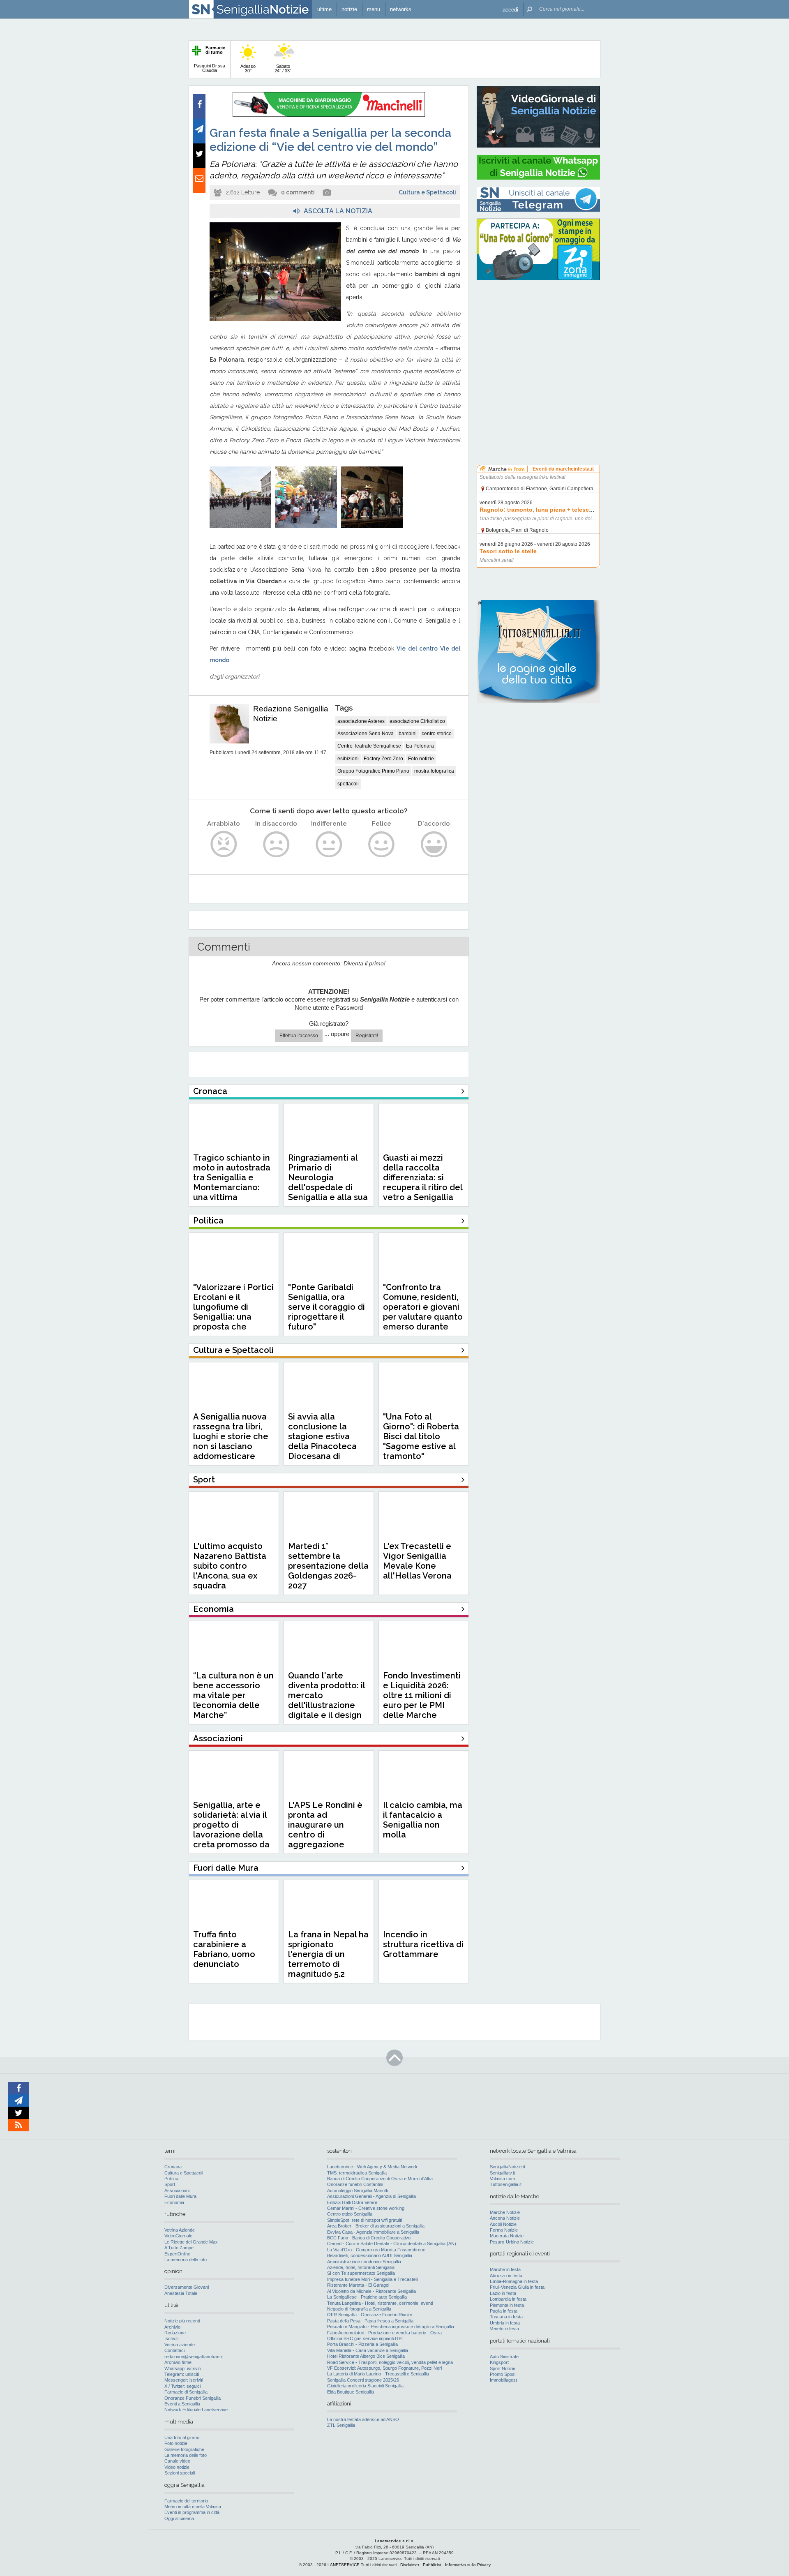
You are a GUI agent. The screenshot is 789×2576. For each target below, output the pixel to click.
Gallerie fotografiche (184, 2449)
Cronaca (173, 2167)
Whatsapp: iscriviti (182, 2368)
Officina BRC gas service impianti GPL (366, 2338)
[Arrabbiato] (224, 844)
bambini (408, 734)
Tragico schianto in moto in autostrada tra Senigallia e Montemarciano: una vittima (232, 1177)
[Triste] (276, 844)
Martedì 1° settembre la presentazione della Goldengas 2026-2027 (328, 1566)
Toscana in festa (506, 2317)
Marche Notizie (505, 2212)
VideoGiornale (178, 2236)
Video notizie (177, 2467)
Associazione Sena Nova (366, 734)
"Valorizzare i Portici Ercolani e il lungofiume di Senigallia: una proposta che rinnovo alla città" (233, 1312)
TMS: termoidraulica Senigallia (357, 2173)
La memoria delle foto (186, 2260)
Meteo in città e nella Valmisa (193, 2507)
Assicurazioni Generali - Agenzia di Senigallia (371, 2196)
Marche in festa (505, 2269)
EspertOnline (177, 2254)
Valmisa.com (502, 2179)
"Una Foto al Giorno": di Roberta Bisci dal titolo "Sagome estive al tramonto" (421, 1436)
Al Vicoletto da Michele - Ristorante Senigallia (371, 2291)
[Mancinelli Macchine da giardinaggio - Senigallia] (329, 115)
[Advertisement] (538, 339)
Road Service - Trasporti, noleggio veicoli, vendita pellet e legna (390, 2362)
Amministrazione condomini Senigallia (364, 2262)
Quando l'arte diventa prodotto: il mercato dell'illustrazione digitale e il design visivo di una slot (326, 1700)
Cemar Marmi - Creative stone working (366, 2208)
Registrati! (367, 1036)
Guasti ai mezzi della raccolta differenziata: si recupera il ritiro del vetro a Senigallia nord (423, 1182)
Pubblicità (432, 2565)
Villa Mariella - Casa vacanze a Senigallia (368, 2350)
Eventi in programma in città (192, 2512)
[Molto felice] (434, 844)
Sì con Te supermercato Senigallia (361, 2273)
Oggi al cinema (179, 2518)
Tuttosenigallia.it (506, 2184)
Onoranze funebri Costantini (355, 2184)
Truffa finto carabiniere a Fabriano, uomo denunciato (224, 1949)
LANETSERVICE (344, 2565)
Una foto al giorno (182, 2438)
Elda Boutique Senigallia (351, 2392)
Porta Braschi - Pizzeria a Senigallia (362, 2344)
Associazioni (177, 2191)
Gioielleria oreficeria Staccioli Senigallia (365, 2386)
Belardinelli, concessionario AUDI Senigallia (370, 2255)
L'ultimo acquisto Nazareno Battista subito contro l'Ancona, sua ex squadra (230, 1566)
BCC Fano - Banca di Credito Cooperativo (369, 2238)
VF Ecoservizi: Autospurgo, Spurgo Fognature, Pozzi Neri (384, 2368)
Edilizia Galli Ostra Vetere (352, 2202)
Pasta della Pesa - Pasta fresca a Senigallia (370, 2321)
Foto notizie (421, 759)
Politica (171, 2179)
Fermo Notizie (504, 2230)
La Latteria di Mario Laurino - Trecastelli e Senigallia (378, 2374)
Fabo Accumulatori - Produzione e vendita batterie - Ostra (384, 2333)
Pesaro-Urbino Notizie (512, 2242)
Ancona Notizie (505, 2218)
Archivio (172, 2327)
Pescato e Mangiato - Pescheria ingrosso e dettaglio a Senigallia (391, 2327)
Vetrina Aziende (180, 2230)
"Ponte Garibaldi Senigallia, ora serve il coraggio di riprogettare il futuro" (326, 1307)
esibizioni (348, 759)
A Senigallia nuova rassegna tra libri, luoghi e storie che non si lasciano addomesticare (231, 1436)
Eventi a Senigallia (182, 2404)
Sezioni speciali (180, 2473)
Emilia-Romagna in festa (514, 2281)
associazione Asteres (361, 721)
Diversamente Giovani (187, 2287)
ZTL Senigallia (341, 2425)
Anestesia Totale (181, 2293)
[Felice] (382, 844)
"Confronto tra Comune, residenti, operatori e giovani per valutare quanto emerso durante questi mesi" (423, 1312)
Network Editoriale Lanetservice (196, 2410)
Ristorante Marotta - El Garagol (358, 2285)
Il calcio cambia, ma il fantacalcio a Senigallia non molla (423, 1820)
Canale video (177, 2461)
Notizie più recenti (182, 2321)
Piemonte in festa (507, 2305)
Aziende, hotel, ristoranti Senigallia (361, 2267)
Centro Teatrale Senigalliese (369, 746)
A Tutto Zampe (179, 2248)
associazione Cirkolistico (417, 721)
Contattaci (174, 2350)
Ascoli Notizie (503, 2224)
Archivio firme (178, 2362)
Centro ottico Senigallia (350, 2214)
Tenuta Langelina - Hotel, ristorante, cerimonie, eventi (380, 2303)
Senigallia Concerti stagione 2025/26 (363, 2380)
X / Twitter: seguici (182, 2386)
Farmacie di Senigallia (186, 2392)
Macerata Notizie (507, 2236)
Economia (174, 2202)
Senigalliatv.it (502, 2173)
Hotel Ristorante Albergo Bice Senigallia (366, 2356)
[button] (510, 9)
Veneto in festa (504, 2329)
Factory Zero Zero (383, 759)
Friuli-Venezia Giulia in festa (517, 2287)
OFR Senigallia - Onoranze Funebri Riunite (370, 2315)
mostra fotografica (434, 771)
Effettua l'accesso (299, 1036)
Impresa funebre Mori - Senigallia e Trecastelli (373, 2279)
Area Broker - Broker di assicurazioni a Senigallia (376, 2226)
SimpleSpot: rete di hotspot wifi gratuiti (365, 2220)
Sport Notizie (503, 2368)
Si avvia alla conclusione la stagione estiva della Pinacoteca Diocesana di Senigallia (322, 1441)
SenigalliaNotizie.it (508, 2167)
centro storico (437, 734)
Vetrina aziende (180, 2345)
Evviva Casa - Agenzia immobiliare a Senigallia (373, 2232)
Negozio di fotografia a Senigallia (359, 2309)
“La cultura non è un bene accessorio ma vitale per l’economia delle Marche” (233, 1695)
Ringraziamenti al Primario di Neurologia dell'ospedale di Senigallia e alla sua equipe (328, 1182)
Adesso (248, 68)
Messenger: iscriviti (184, 2380)
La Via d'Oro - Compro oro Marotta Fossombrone (376, 2250)
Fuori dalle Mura (180, 2196)
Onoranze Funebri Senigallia (193, 2398)
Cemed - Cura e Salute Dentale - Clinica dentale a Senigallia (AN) (392, 2244)
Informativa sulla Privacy (468, 2565)
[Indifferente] (329, 844)
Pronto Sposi (503, 2374)
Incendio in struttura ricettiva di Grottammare (423, 1944)
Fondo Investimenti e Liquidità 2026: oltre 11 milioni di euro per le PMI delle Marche (422, 1695)
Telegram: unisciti (182, 2374)
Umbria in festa (505, 2323)
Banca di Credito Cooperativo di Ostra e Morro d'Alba (380, 2179)
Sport (170, 2184)
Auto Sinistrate (504, 2357)
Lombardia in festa (508, 2299)
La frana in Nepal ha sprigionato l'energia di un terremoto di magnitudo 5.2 (328, 1954)
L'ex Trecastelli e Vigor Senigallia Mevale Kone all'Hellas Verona (417, 1561)
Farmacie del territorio (186, 2501)
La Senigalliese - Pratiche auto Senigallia (367, 2297)
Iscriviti (171, 2338)
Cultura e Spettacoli (427, 192)
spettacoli (348, 784)
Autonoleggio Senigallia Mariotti (358, 2191)
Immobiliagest (503, 2380)
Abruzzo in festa (506, 2276)
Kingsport (499, 2362)
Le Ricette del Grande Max (191, 2242)
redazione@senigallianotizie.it (194, 2357)
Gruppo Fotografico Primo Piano (373, 771)
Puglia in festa (504, 2311)
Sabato (283, 68)
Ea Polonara (420, 746)
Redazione (175, 2333)
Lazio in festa (503, 2293)
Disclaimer (410, 2565)
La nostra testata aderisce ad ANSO (363, 2419)
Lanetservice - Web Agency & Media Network (372, 2167)
